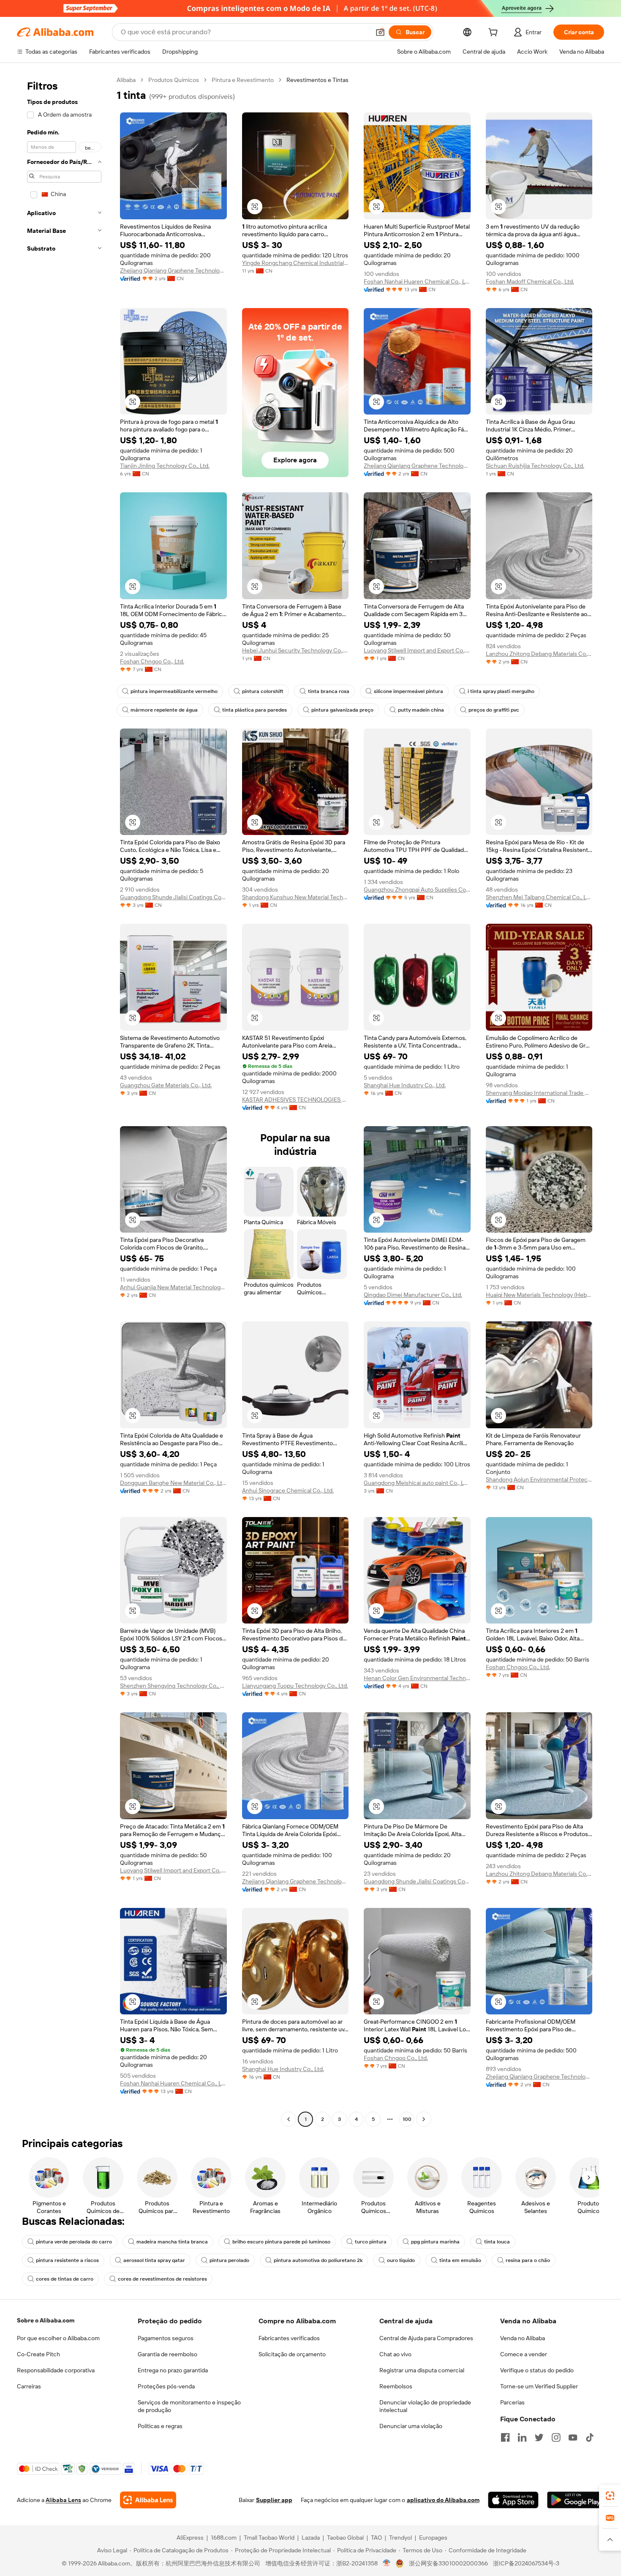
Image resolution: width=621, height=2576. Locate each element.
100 (407, 2119)
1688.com (224, 2538)
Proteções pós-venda (166, 2386)
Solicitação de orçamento (292, 2354)
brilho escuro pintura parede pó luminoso (281, 2242)
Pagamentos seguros (166, 2338)
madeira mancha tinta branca (172, 2242)
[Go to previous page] (289, 2119)
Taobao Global (345, 2538)
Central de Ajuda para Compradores (426, 2338)
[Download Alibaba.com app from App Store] (513, 2500)
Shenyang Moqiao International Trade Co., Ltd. (539, 1093)
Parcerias (512, 2402)
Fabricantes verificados (289, 2338)
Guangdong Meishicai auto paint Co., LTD (417, 1483)
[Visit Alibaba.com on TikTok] (590, 2437)
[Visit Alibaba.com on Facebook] (505, 2437)
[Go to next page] (424, 2119)
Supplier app (274, 2500)
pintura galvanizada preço (342, 710)
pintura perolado (229, 2260)
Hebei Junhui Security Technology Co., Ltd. (296, 650)
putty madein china (421, 710)
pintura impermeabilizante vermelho (174, 691)
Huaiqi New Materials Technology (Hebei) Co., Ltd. (539, 1295)
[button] (380, 32)
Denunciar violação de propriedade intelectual (425, 2406)
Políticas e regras (160, 2426)
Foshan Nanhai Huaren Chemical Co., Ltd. (417, 281)
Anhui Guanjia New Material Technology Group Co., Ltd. (173, 1287)
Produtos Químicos (174, 80)
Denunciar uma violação (411, 2426)
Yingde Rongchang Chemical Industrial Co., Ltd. (296, 263)
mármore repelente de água (164, 710)
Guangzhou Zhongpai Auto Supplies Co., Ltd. (417, 890)
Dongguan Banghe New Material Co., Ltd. (173, 1483)
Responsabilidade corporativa (56, 2370)
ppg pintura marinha (435, 2242)
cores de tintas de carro (65, 2279)
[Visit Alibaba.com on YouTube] (573, 2437)
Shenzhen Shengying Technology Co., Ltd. (173, 1686)
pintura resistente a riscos (67, 2260)
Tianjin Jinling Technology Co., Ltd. (165, 466)
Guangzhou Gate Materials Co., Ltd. (166, 1085)
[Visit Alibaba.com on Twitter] (539, 2437)
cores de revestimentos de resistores (162, 2279)
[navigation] (64, 1101)
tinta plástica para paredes (255, 710)
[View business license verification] (387, 2563)
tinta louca (497, 2242)
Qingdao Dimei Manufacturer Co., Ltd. (413, 1295)
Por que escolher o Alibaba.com (58, 2338)
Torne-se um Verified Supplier (539, 2386)
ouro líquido (401, 2260)
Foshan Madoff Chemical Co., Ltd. (530, 281)
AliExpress (190, 2538)
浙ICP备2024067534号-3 (526, 2563)
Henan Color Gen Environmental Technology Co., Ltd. (417, 1678)
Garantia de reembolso (168, 2354)
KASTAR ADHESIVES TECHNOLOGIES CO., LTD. (296, 1100)
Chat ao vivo (395, 2354)
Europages (433, 2538)
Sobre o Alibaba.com (46, 2320)
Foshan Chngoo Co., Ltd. (152, 661)
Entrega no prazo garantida (173, 2370)
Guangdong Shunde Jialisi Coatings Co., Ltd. (173, 897)
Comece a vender (524, 2354)
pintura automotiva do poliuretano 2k (318, 2260)
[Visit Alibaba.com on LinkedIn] (522, 2437)
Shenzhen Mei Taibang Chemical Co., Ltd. (539, 897)
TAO (376, 2538)
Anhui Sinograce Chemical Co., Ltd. (288, 1490)
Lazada (311, 2538)
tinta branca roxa (329, 691)
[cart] (495, 33)
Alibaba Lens (63, 2500)
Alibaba (126, 80)
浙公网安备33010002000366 (448, 2563)
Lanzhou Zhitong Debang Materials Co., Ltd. (539, 654)
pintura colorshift (263, 691)
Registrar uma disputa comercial (422, 2370)
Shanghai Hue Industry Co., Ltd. (405, 1085)
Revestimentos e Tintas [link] (317, 80)
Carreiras (29, 2386)
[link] (610, 2496)
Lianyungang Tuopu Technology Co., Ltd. (295, 1686)
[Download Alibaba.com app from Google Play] (576, 2500)
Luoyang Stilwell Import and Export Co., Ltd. (417, 650)
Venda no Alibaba (523, 2338)
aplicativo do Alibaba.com (443, 2500)
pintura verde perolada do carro (74, 2242)
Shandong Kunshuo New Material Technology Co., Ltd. (296, 897)
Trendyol (400, 2538)
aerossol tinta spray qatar (154, 2260)
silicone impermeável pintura (409, 691)
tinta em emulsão (460, 2260)
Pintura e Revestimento (243, 80)
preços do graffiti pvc (494, 710)
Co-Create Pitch (38, 2354)
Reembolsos (396, 2386)
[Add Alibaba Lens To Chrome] (148, 2500)
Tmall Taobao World (269, 2538)
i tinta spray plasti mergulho (501, 691)
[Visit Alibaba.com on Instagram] (556, 2437)
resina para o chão (528, 2260)
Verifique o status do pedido (537, 2370)
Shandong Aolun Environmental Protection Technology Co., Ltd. (539, 1479)
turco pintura (371, 2242)
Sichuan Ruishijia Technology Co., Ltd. (535, 466)
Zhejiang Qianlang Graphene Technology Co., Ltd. (173, 270)
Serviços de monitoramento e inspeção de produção (189, 2406)
